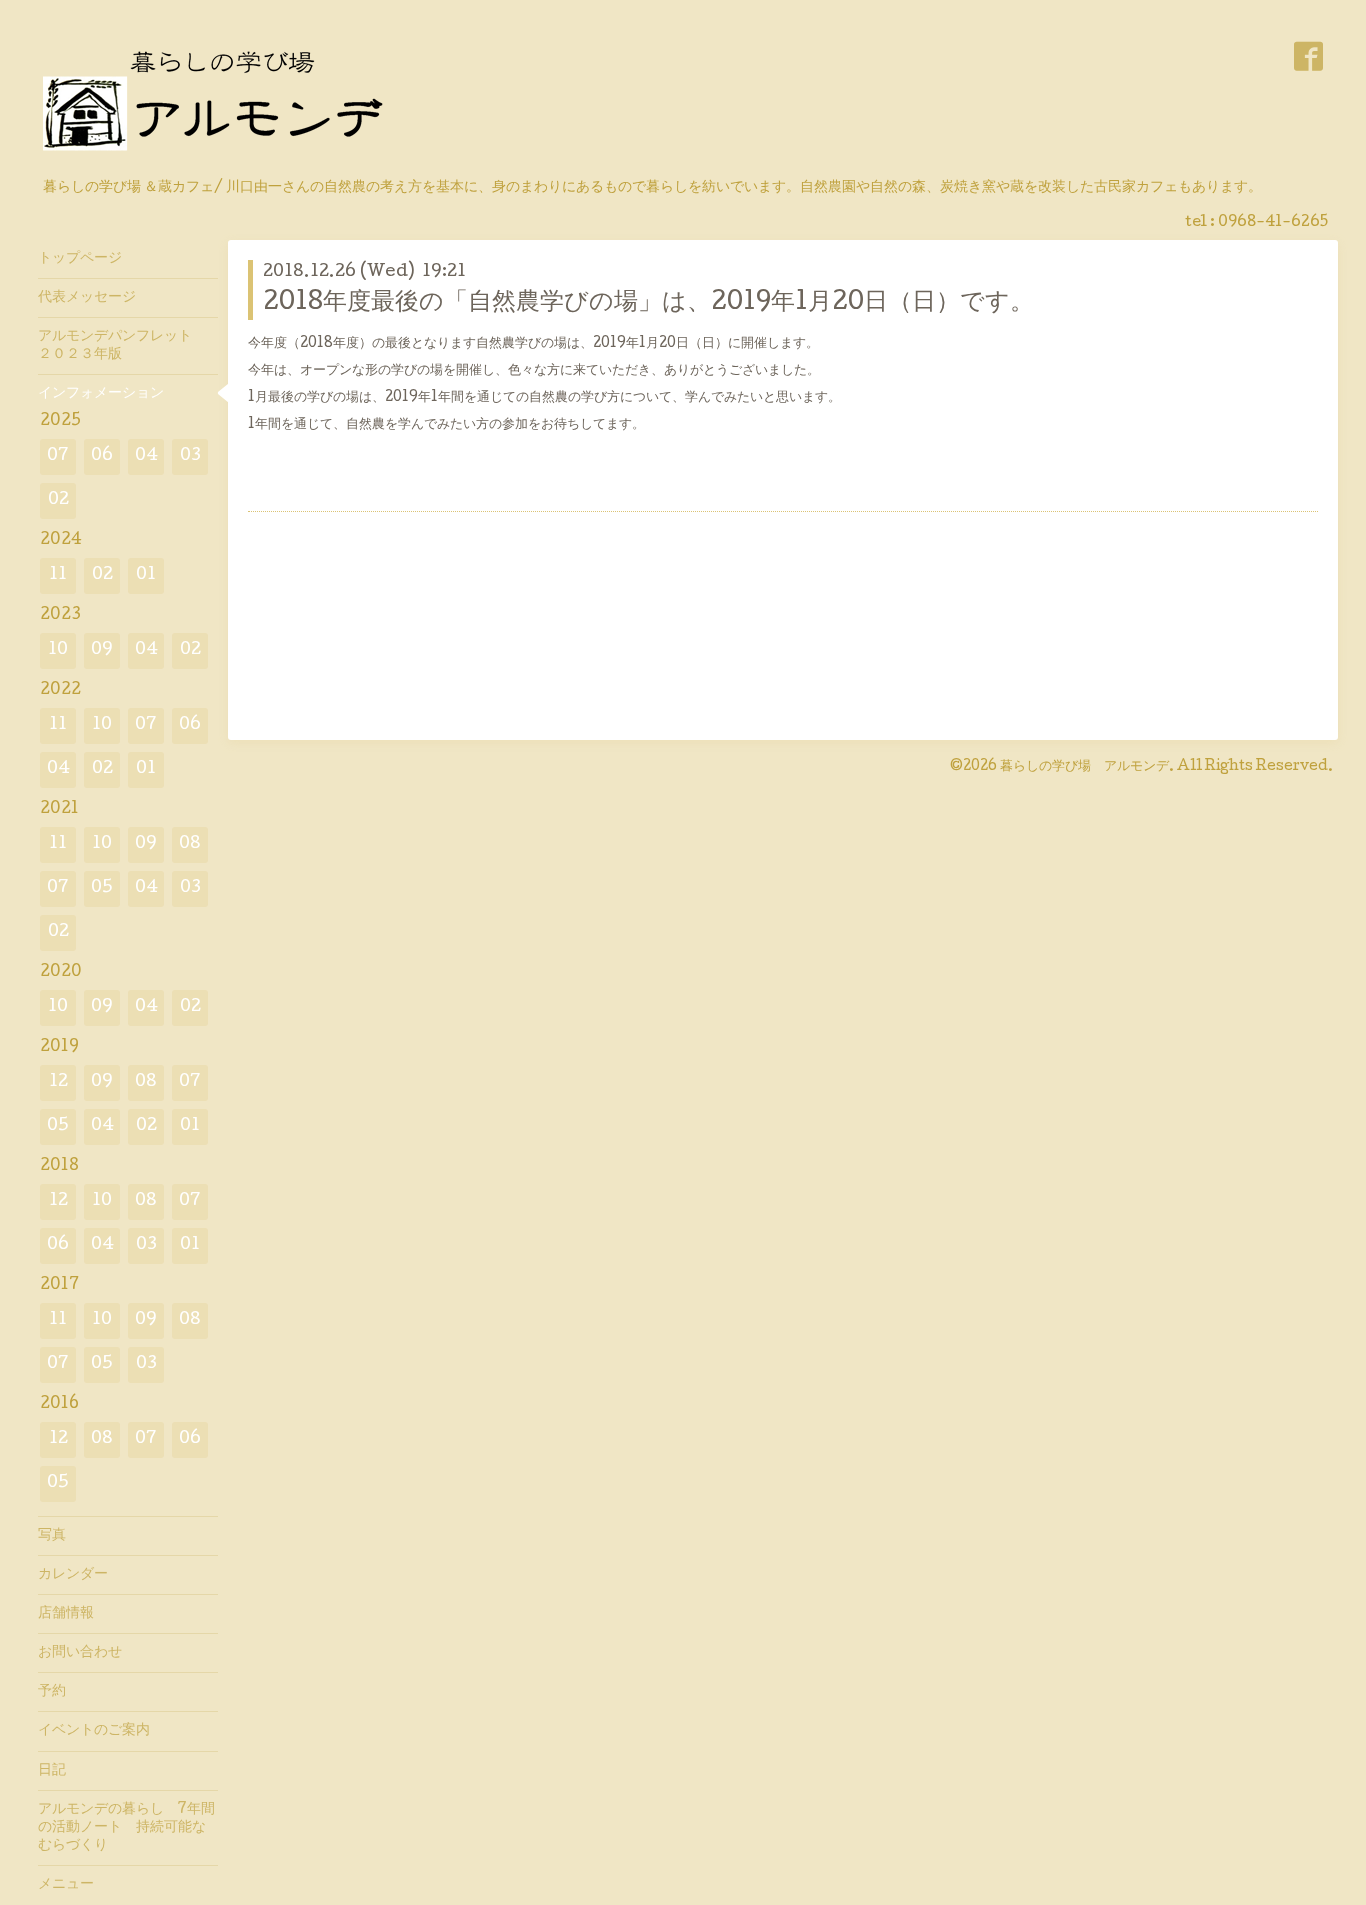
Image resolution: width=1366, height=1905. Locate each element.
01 (146, 575)
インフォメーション (101, 394)
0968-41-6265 (1273, 223)
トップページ (80, 259)
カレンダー (73, 1575)
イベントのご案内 (94, 1731)
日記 (52, 1771)
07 (58, 456)
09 (102, 650)
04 (146, 456)
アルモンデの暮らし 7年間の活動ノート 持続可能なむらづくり (126, 1828)
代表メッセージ (94, 298)
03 (190, 456)
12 (58, 1082)
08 (190, 844)
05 (102, 888)
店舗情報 (66, 1614)
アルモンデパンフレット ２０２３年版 (122, 346)
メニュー (66, 1885)
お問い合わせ (80, 1653)
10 (58, 650)
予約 (52, 1692)
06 (102, 456)
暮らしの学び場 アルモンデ (1084, 767)
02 (58, 500)
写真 (52, 1536)
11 (58, 575)
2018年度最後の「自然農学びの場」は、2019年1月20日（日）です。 (648, 303)
